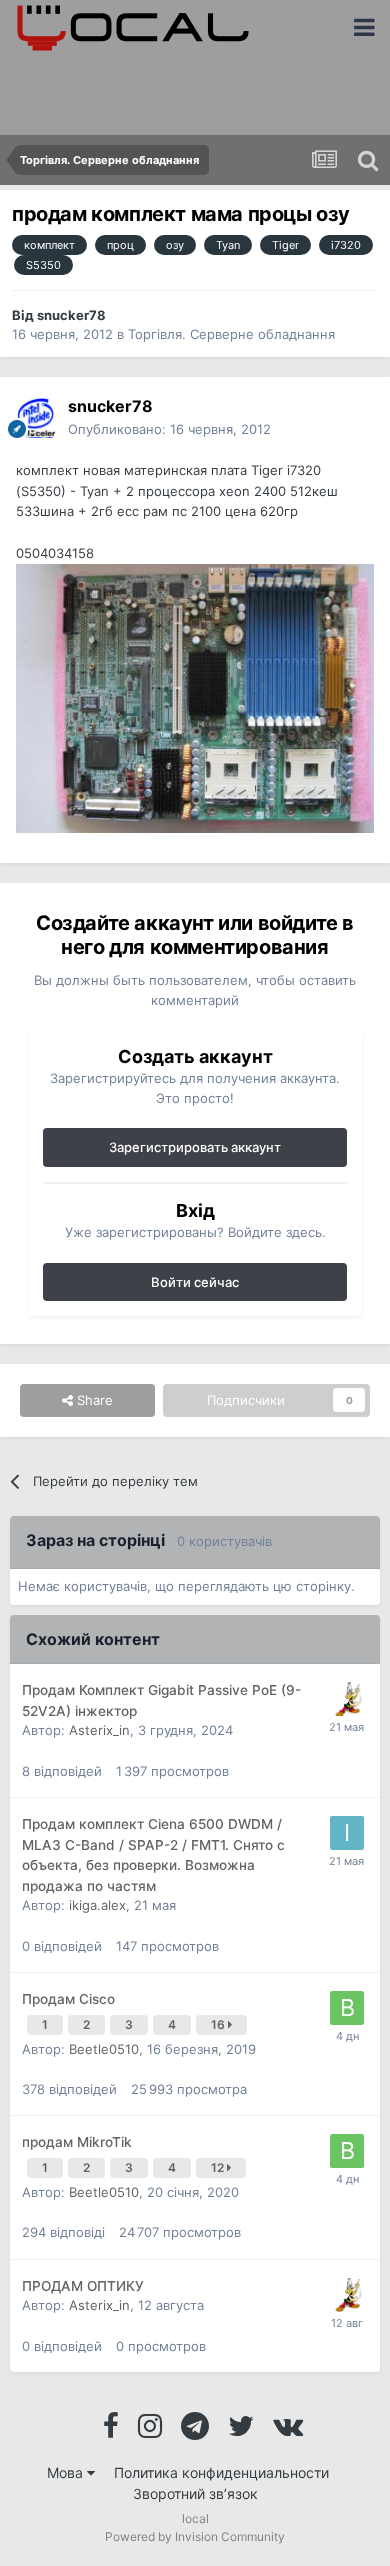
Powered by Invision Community (195, 2536)
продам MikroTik (77, 2142)
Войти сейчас (195, 1282)
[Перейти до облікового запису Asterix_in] (347, 1699)
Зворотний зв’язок (195, 2493)
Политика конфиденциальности (221, 2472)
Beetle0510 (104, 2049)
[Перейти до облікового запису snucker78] (36, 418)
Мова (67, 2472)
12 (219, 2167)
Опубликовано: (169, 429)
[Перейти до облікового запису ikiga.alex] (347, 1833)
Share (93, 1400)
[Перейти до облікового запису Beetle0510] (347, 2008)
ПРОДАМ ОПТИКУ (83, 2286)
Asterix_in (99, 1730)
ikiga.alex (97, 1905)
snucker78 (71, 315)
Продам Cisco (68, 1999)
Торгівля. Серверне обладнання (231, 334)
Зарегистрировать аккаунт (195, 1147)
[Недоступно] (195, 697)
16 (219, 2024)
